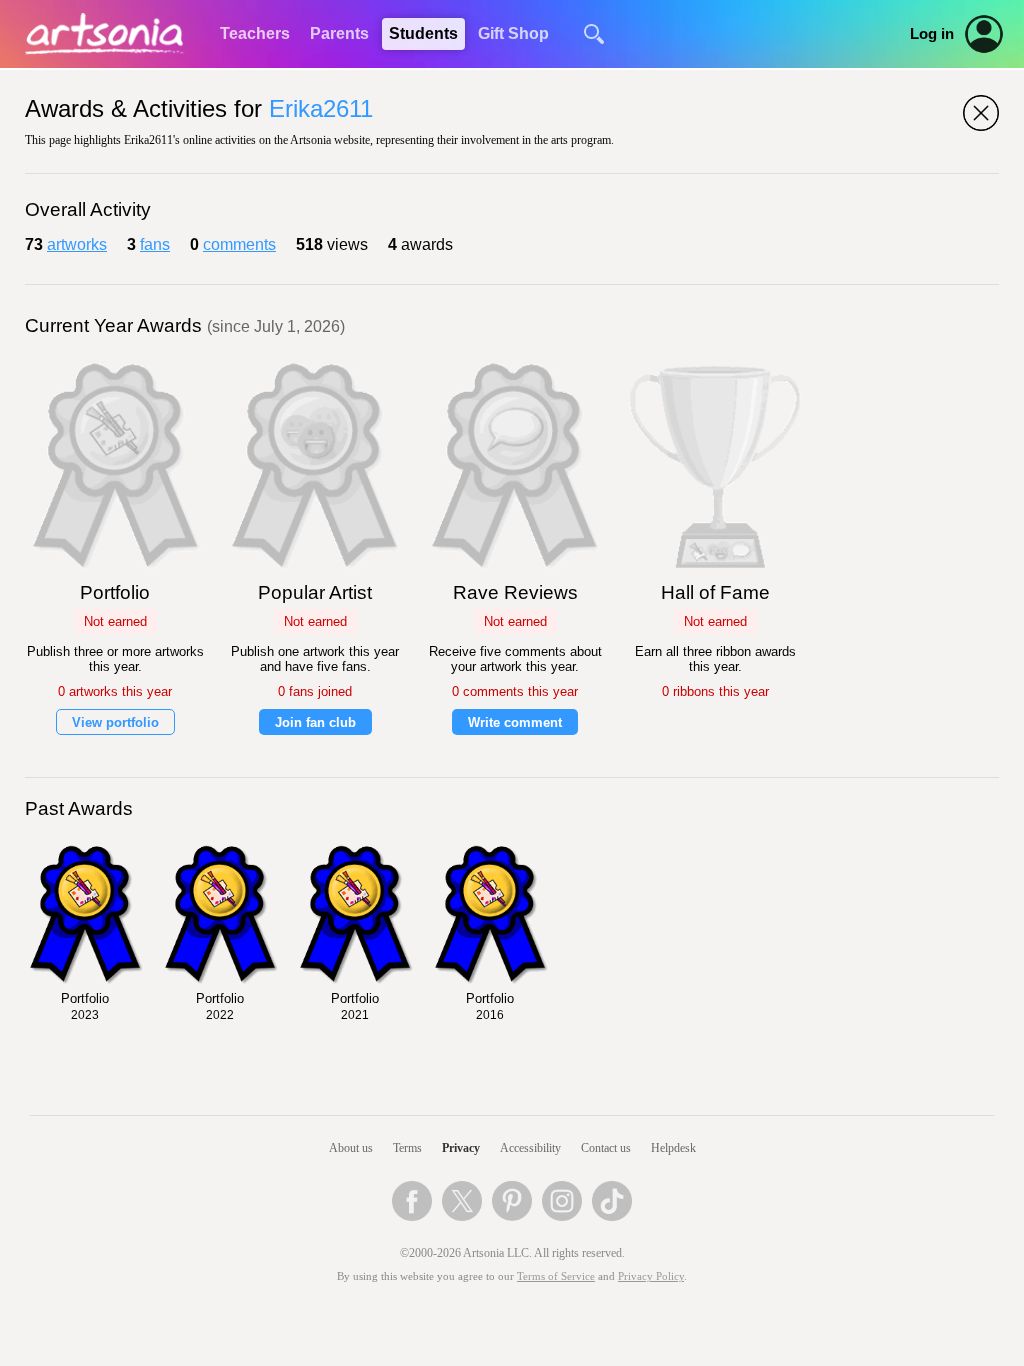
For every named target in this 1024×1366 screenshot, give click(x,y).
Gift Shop (513, 33)
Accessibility (530, 1148)
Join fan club (315, 722)
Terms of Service (556, 1276)
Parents (339, 33)
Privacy (461, 1148)
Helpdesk (673, 1148)
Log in (932, 34)
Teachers (255, 33)
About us (351, 1148)
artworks (77, 244)
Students (423, 33)
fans (155, 244)
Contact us (606, 1148)
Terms (407, 1148)
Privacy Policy (651, 1276)
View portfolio (115, 722)
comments (239, 244)
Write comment (515, 722)
